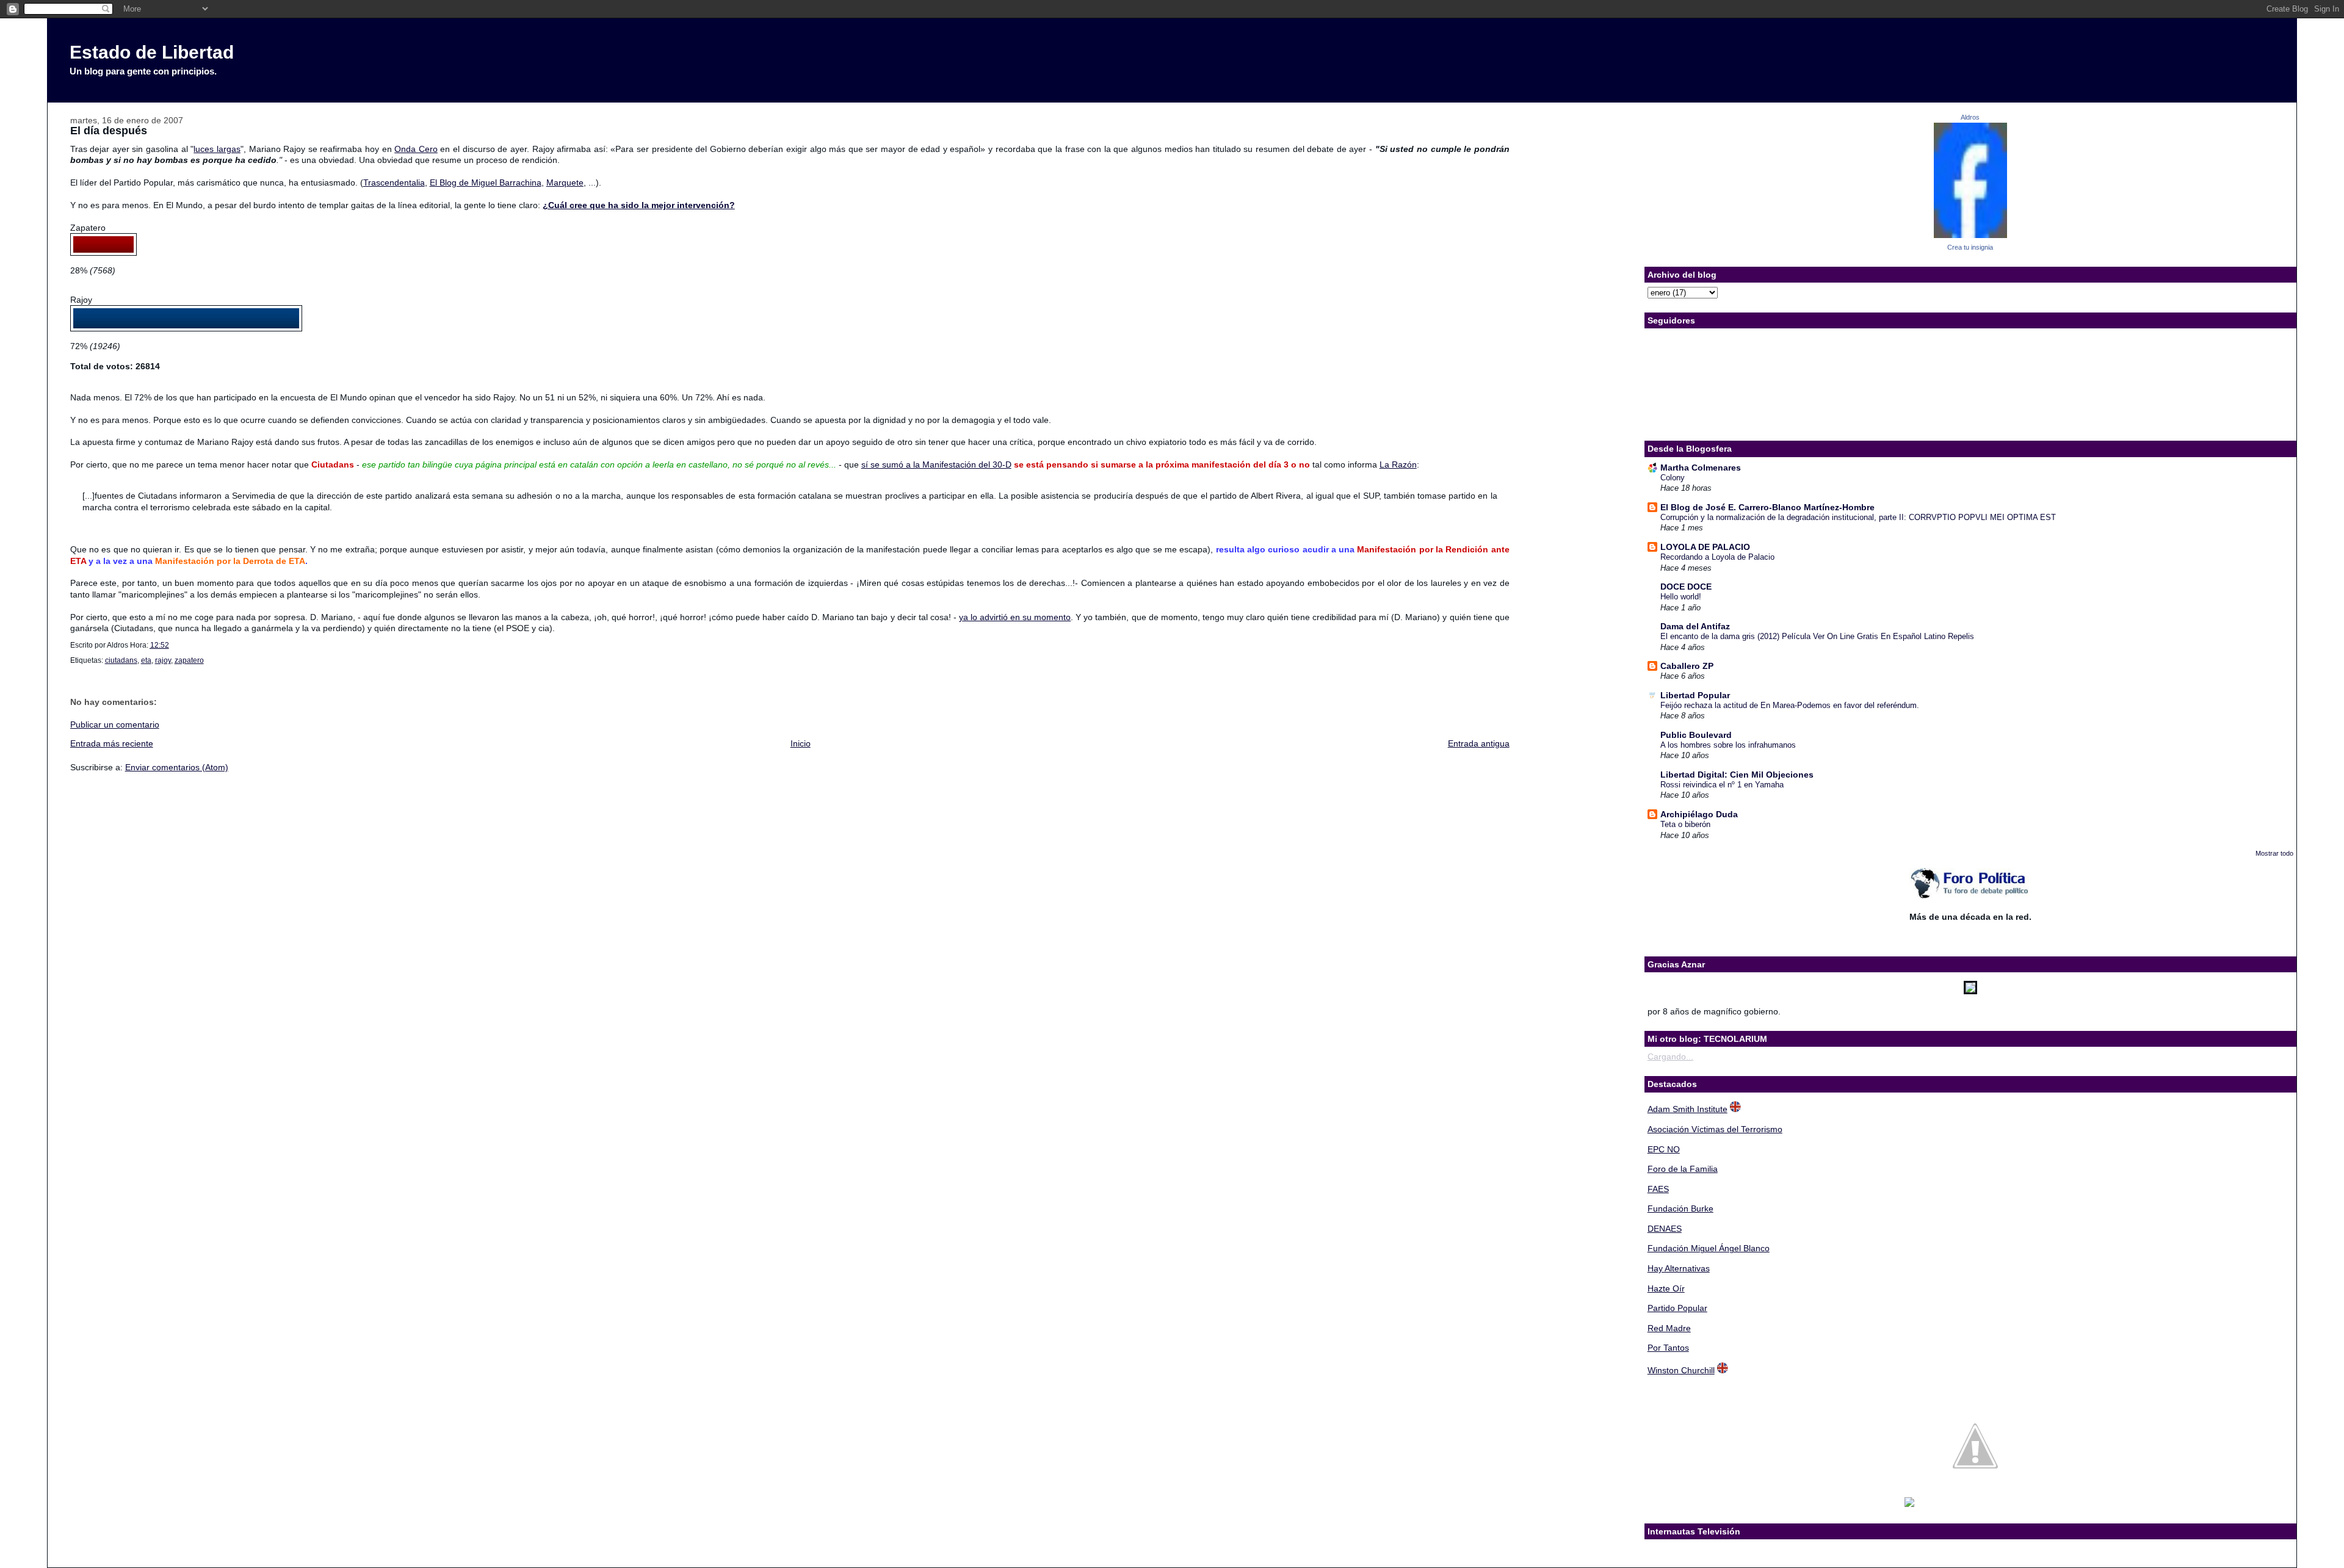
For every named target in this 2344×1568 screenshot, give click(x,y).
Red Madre (1669, 1328)
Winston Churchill (1681, 1370)
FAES (1658, 1189)
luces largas (217, 149)
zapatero (189, 660)
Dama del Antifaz (1695, 626)
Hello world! (1681, 597)
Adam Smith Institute (1687, 1109)
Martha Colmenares (1701, 468)
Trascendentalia (394, 182)
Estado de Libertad (152, 52)
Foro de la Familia (1683, 1169)
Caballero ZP (1687, 666)
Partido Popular (1677, 1308)
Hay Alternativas (1679, 1268)
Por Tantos (1668, 1348)
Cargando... (1670, 1057)
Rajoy (81, 300)
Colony (1673, 478)
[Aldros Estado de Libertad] (1970, 235)
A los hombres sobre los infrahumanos (1728, 745)
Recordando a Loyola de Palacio (1717, 557)
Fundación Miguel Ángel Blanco (1709, 1248)
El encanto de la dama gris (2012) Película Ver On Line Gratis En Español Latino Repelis (1817, 636)
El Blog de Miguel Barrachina (486, 182)
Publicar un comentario (115, 724)
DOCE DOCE (1686, 587)
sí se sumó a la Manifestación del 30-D (936, 464)
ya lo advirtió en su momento (1015, 617)
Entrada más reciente (112, 743)
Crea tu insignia (1970, 247)
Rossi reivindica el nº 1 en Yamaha (1722, 785)
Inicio (801, 743)
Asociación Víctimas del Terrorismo (1715, 1129)
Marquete (565, 182)
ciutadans (121, 660)
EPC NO (1664, 1149)
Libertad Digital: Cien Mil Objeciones (1737, 775)
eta (146, 660)
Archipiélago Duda (1699, 814)
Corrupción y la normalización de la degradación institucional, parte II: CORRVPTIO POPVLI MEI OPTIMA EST (1858, 517)
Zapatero (88, 228)
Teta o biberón (1685, 824)
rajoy (163, 660)
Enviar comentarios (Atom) (177, 767)
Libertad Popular (1695, 695)
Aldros (1970, 117)
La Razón (1398, 464)
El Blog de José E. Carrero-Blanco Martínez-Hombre (1767, 507)
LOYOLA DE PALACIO (1705, 547)
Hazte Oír (1666, 1288)
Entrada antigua (1479, 743)
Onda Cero (416, 149)
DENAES (1665, 1229)
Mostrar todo (2274, 853)
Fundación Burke (1680, 1209)
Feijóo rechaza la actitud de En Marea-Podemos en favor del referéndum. (1790, 705)
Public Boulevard (1696, 735)
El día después (109, 131)
